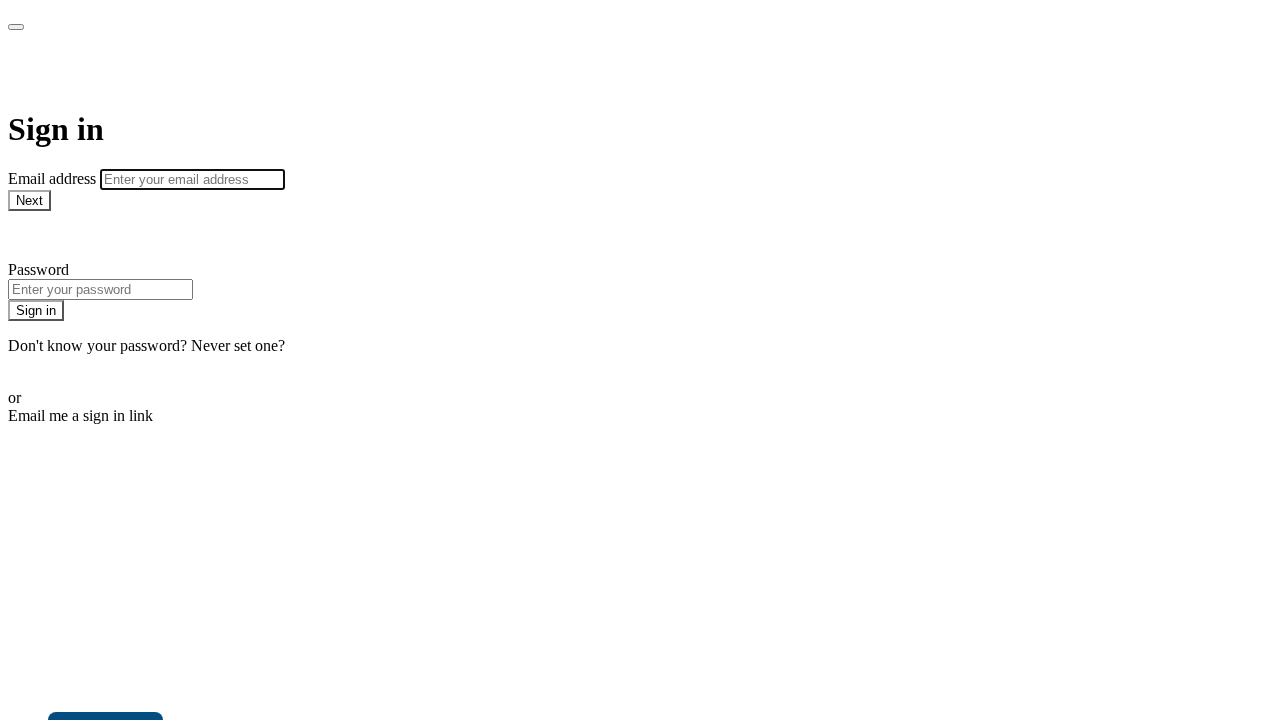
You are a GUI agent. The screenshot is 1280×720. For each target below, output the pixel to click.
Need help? (44, 235)
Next (29, 200)
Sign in (36, 310)
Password (38, 269)
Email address (54, 178)
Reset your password (74, 363)
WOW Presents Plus (146, 70)
